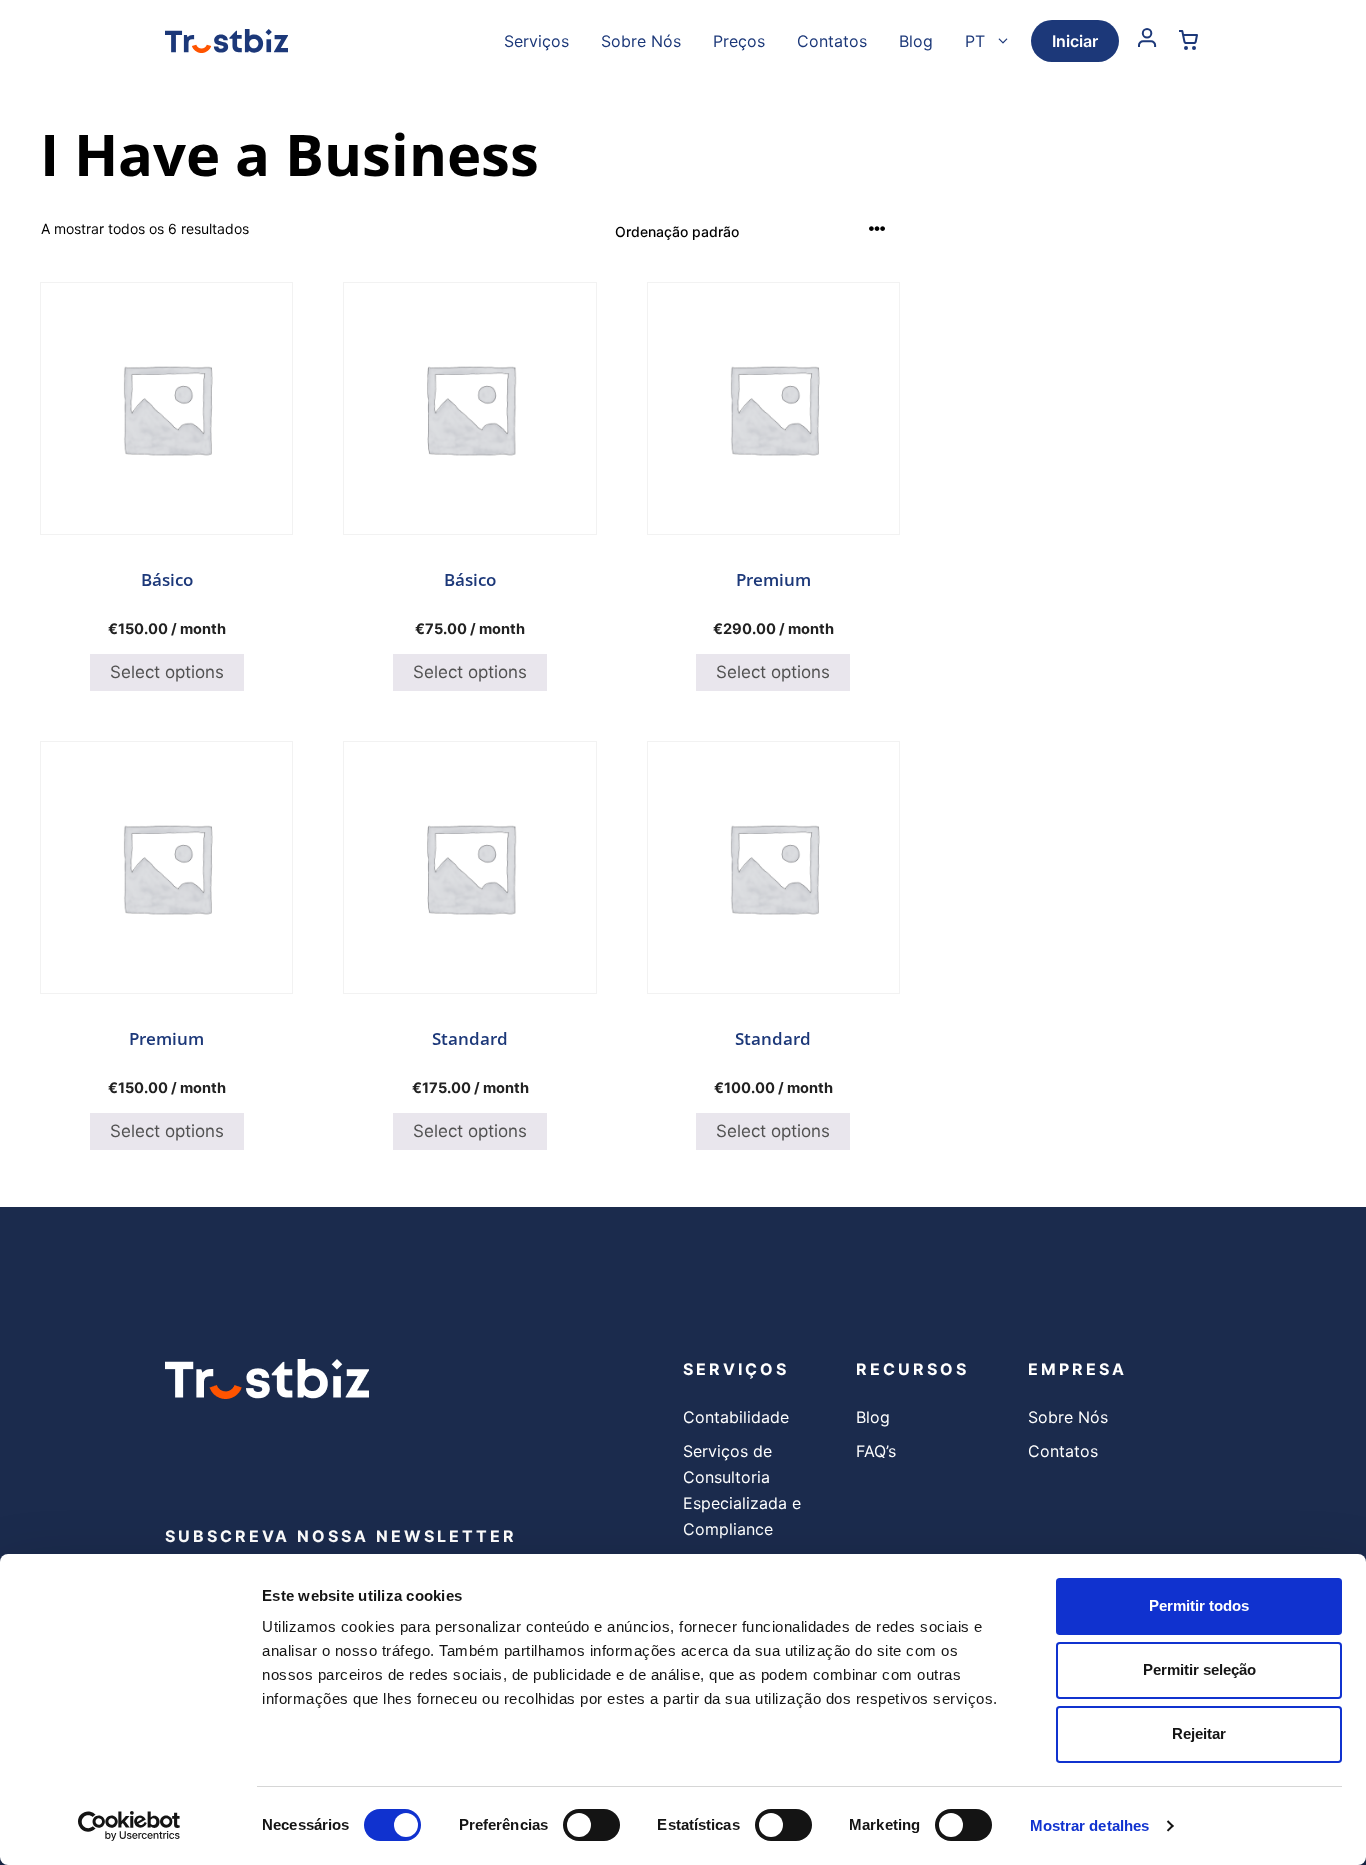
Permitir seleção (1199, 1669)
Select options (167, 672)
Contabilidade (736, 1417)
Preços (739, 41)
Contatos (832, 41)
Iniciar (1075, 41)
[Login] (1147, 41)
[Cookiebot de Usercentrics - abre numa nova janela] (129, 1826)
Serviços (536, 41)
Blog (916, 41)
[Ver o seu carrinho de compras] (1188, 41)
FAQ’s (876, 1451)
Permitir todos (1199, 1605)
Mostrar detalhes (1090, 1825)
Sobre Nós (641, 41)
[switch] (591, 1825)
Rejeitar (1199, 1733)
